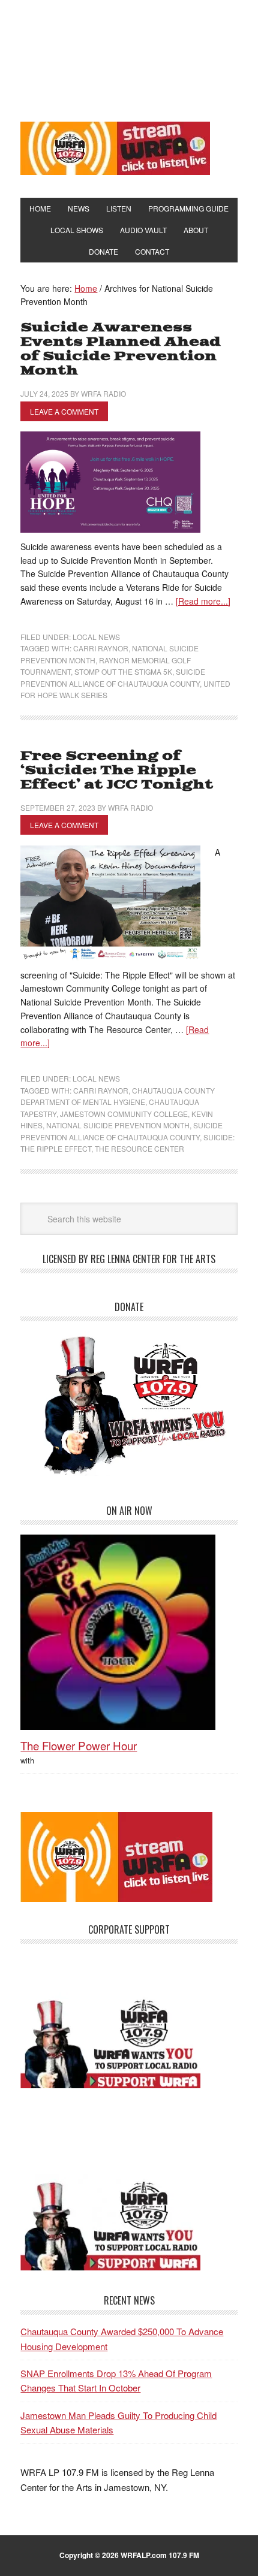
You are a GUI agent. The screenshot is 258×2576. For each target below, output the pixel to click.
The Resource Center (139, 1148)
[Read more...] (203, 601)
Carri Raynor (101, 648)
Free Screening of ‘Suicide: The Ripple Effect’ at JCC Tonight (117, 770)
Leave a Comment (64, 411)
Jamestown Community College (124, 1114)
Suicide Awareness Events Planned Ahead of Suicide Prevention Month (121, 349)
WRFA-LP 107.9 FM (129, 59)
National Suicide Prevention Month (118, 1125)
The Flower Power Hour (79, 1745)
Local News (96, 637)
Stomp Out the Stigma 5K (123, 671)
